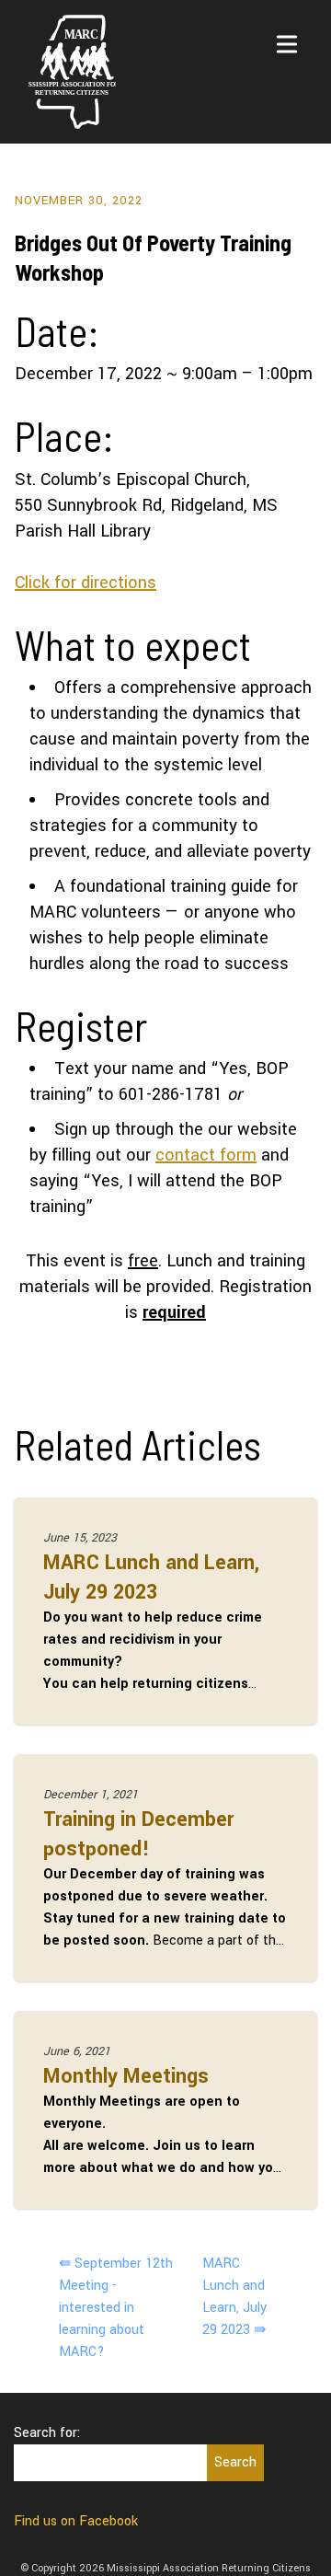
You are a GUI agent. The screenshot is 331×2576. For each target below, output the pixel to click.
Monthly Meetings (126, 2076)
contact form (206, 1155)
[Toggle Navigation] (287, 44)
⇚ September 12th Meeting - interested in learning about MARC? (116, 2308)
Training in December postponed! (138, 1834)
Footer (250, 18)
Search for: (47, 2433)
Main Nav (115, 18)
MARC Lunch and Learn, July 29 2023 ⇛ (234, 2297)
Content (187, 18)
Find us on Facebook (76, 2521)
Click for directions (86, 583)
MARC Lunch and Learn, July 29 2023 (151, 1577)
